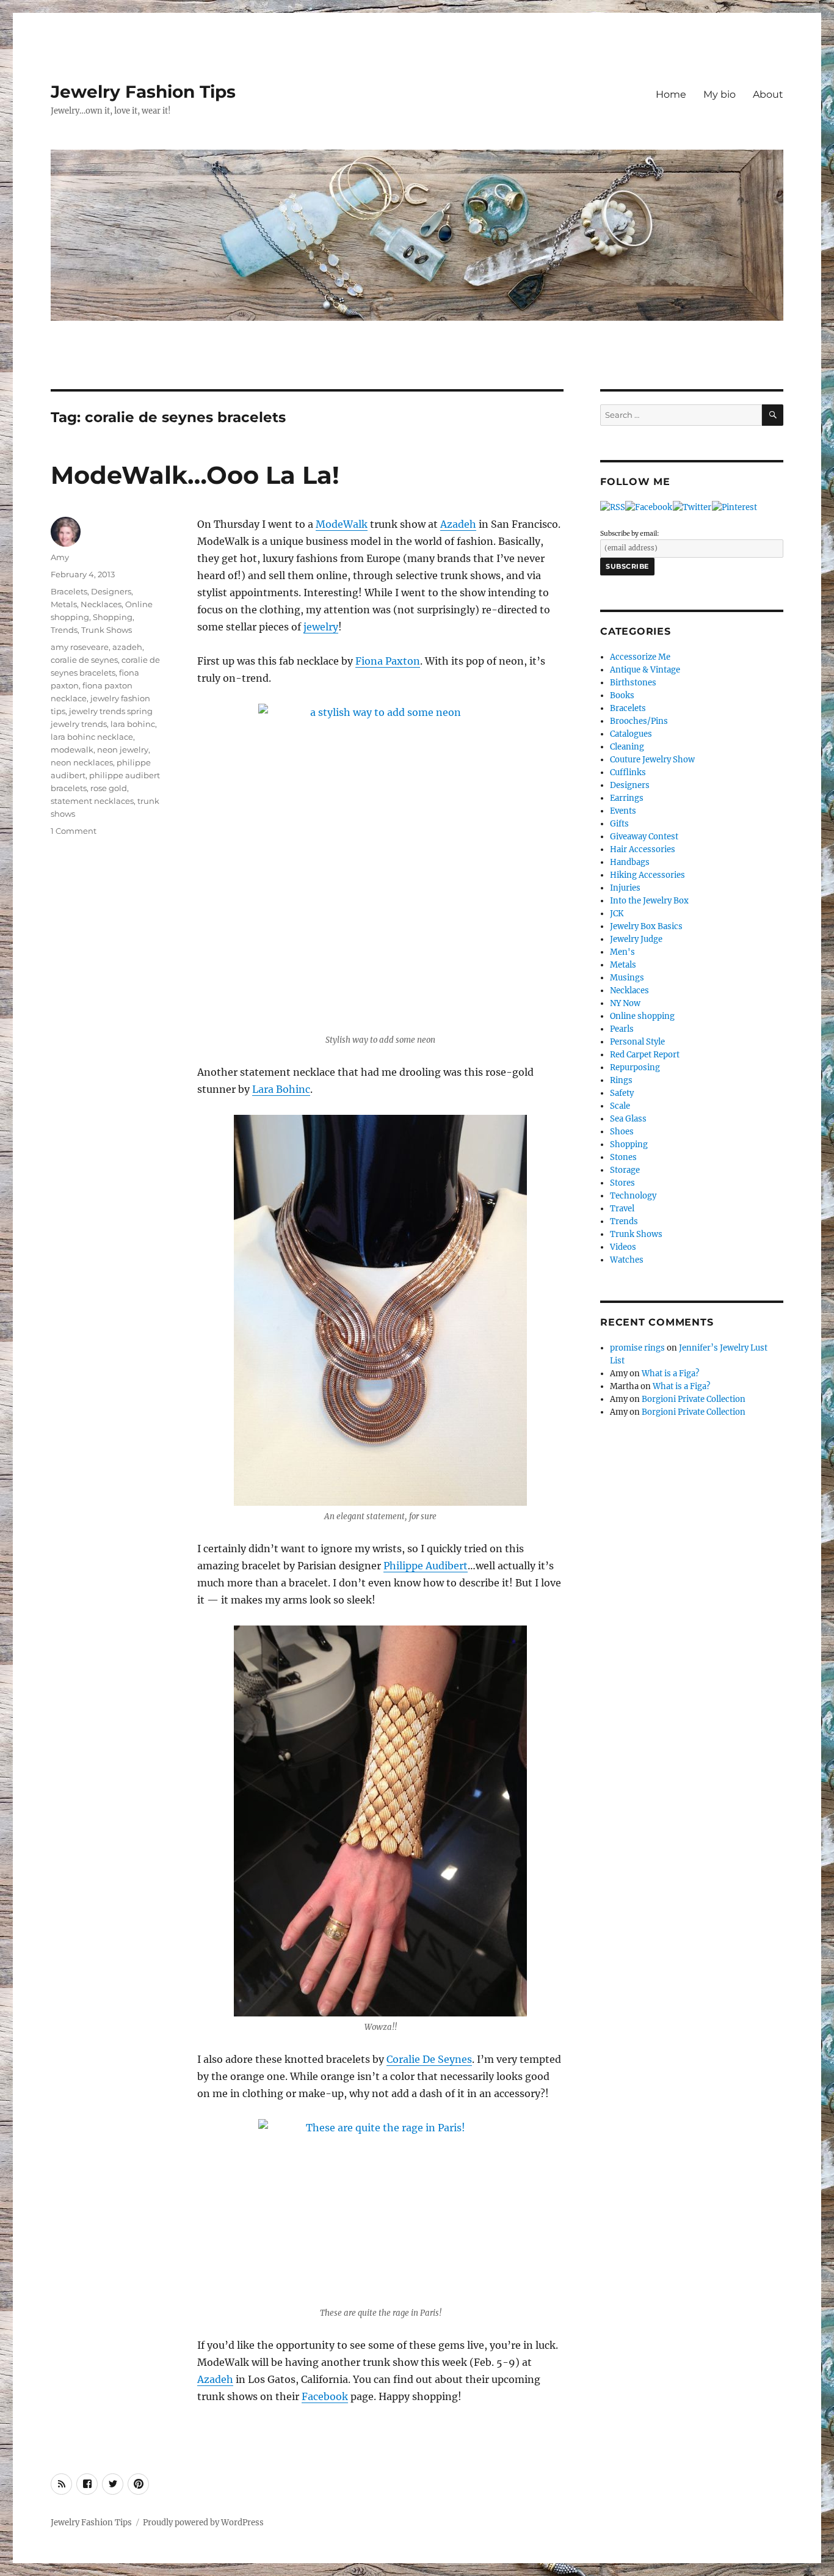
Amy (60, 557)
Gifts (619, 824)
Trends (64, 630)
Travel (622, 1209)
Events (623, 811)
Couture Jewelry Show (652, 760)
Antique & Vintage (645, 670)
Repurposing (635, 1067)
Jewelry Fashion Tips (143, 92)
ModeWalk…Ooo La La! (195, 475)
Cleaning (627, 747)
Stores (622, 1183)
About (768, 94)
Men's (622, 952)
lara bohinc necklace (92, 737)
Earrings (627, 798)
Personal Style (637, 1042)
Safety (622, 1093)
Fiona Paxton (388, 661)
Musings (627, 978)
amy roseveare (80, 647)
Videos (623, 1247)
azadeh (127, 647)
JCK (617, 914)
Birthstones (633, 683)
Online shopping (642, 1016)
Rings (621, 1080)
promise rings (637, 1348)
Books (622, 695)
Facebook (325, 2396)
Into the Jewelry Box (649, 901)
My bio (720, 94)
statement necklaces (92, 801)
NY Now (625, 1003)
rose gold (109, 788)
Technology (633, 1196)
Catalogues (631, 734)
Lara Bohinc (281, 1089)
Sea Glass (628, 1119)
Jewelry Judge (636, 939)
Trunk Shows (107, 630)
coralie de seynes (84, 660)
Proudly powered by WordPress (203, 2523)
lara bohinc (133, 724)
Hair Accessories (643, 849)
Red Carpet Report (645, 1055)
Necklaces (101, 604)
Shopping (113, 617)
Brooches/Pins (639, 721)
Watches (627, 1260)
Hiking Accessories (647, 875)
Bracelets (69, 591)
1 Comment (74, 831)
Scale (620, 1106)
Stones (623, 1157)
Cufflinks (628, 772)
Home (671, 94)
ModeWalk (342, 524)
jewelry (321, 627)
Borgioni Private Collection (694, 1399)
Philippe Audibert (426, 1566)
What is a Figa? (670, 1374)
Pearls (622, 1029)
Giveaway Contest (644, 837)
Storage (625, 1170)
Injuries (625, 888)
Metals (64, 604)
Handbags (630, 862)
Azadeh (458, 524)
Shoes (622, 1132)
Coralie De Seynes (429, 2059)
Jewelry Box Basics (646, 926)
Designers (111, 591)
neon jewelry (123, 750)
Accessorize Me (640, 657)
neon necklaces (82, 762)
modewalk (72, 750)
